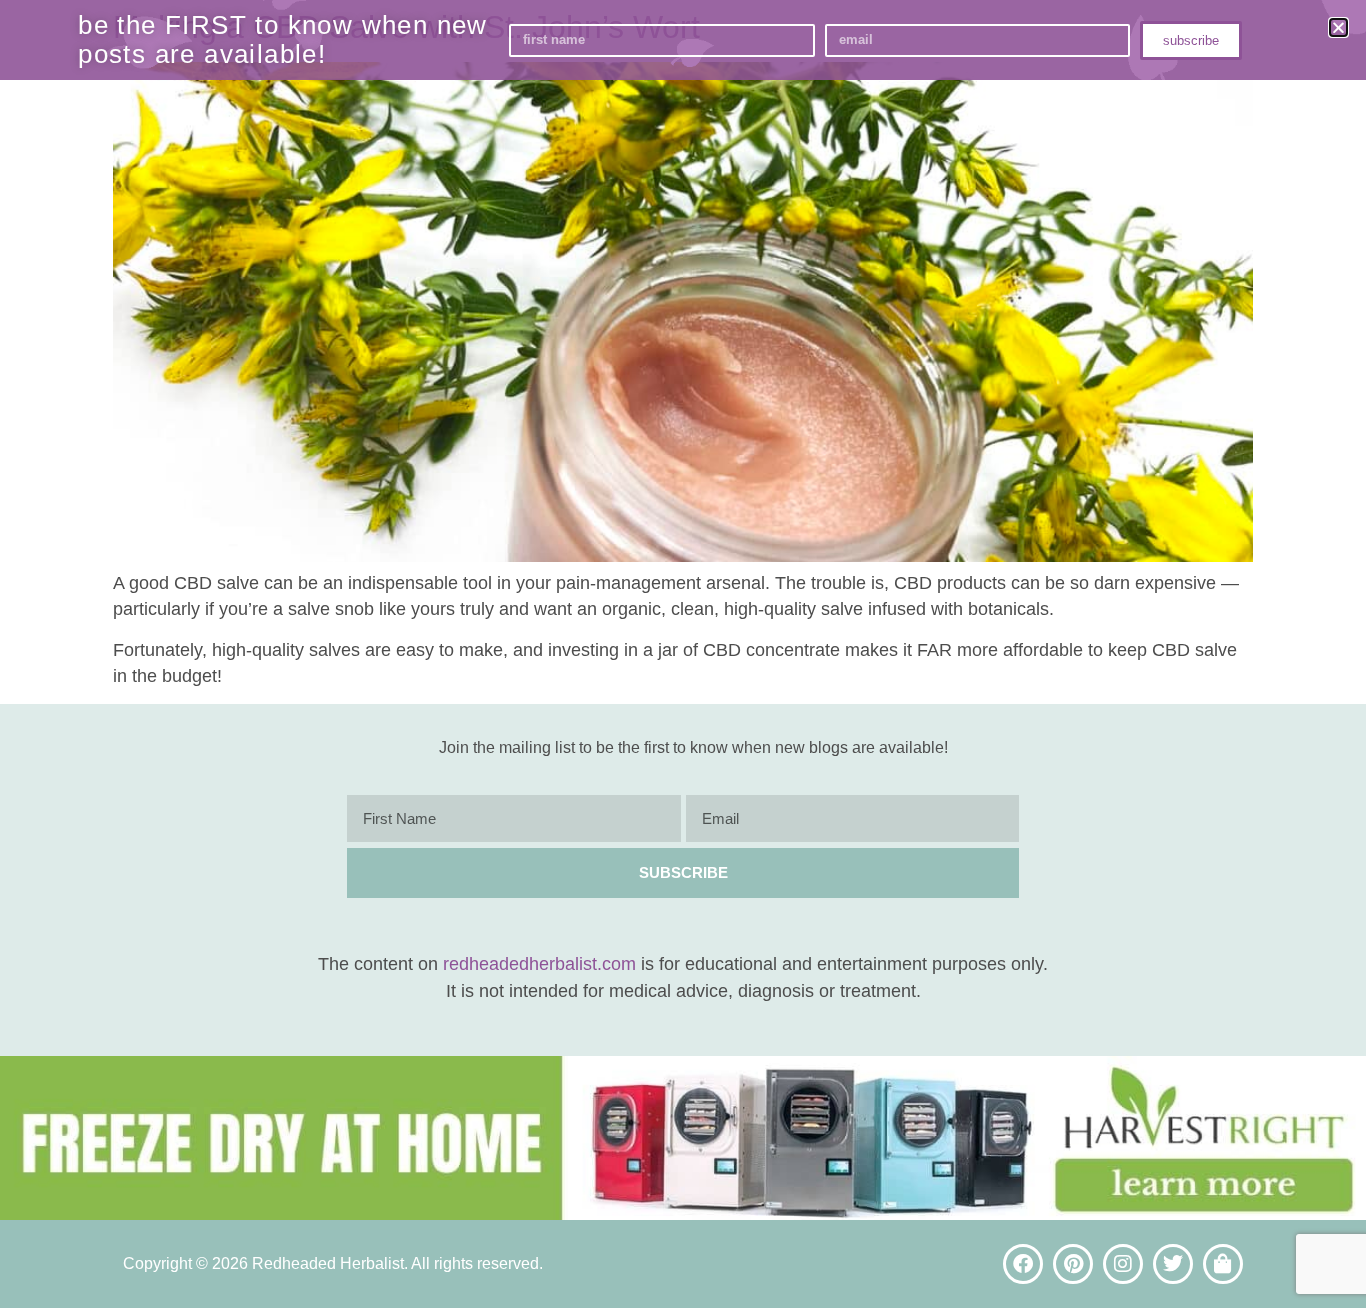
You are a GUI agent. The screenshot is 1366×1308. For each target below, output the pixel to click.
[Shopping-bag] (1223, 1264)
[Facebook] (1023, 1264)
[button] (1338, 27)
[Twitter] (1173, 1264)
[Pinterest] (1073, 1264)
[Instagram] (1123, 1264)
